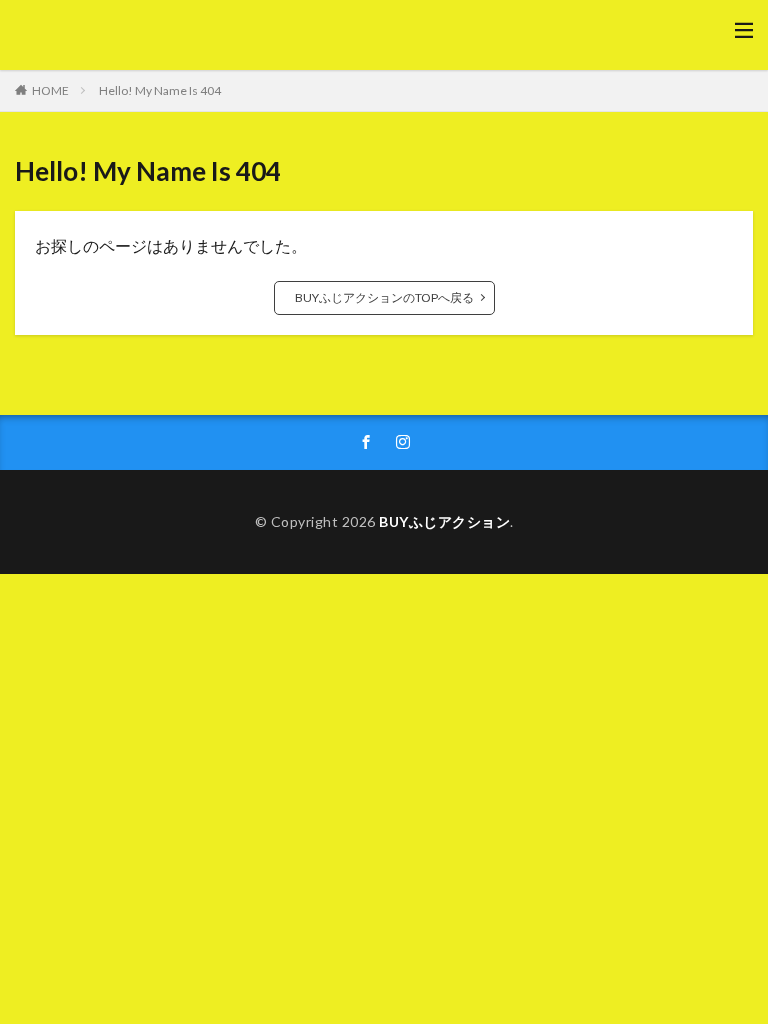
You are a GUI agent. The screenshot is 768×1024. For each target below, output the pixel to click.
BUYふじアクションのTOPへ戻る (384, 297)
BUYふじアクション (444, 521)
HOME (50, 90)
